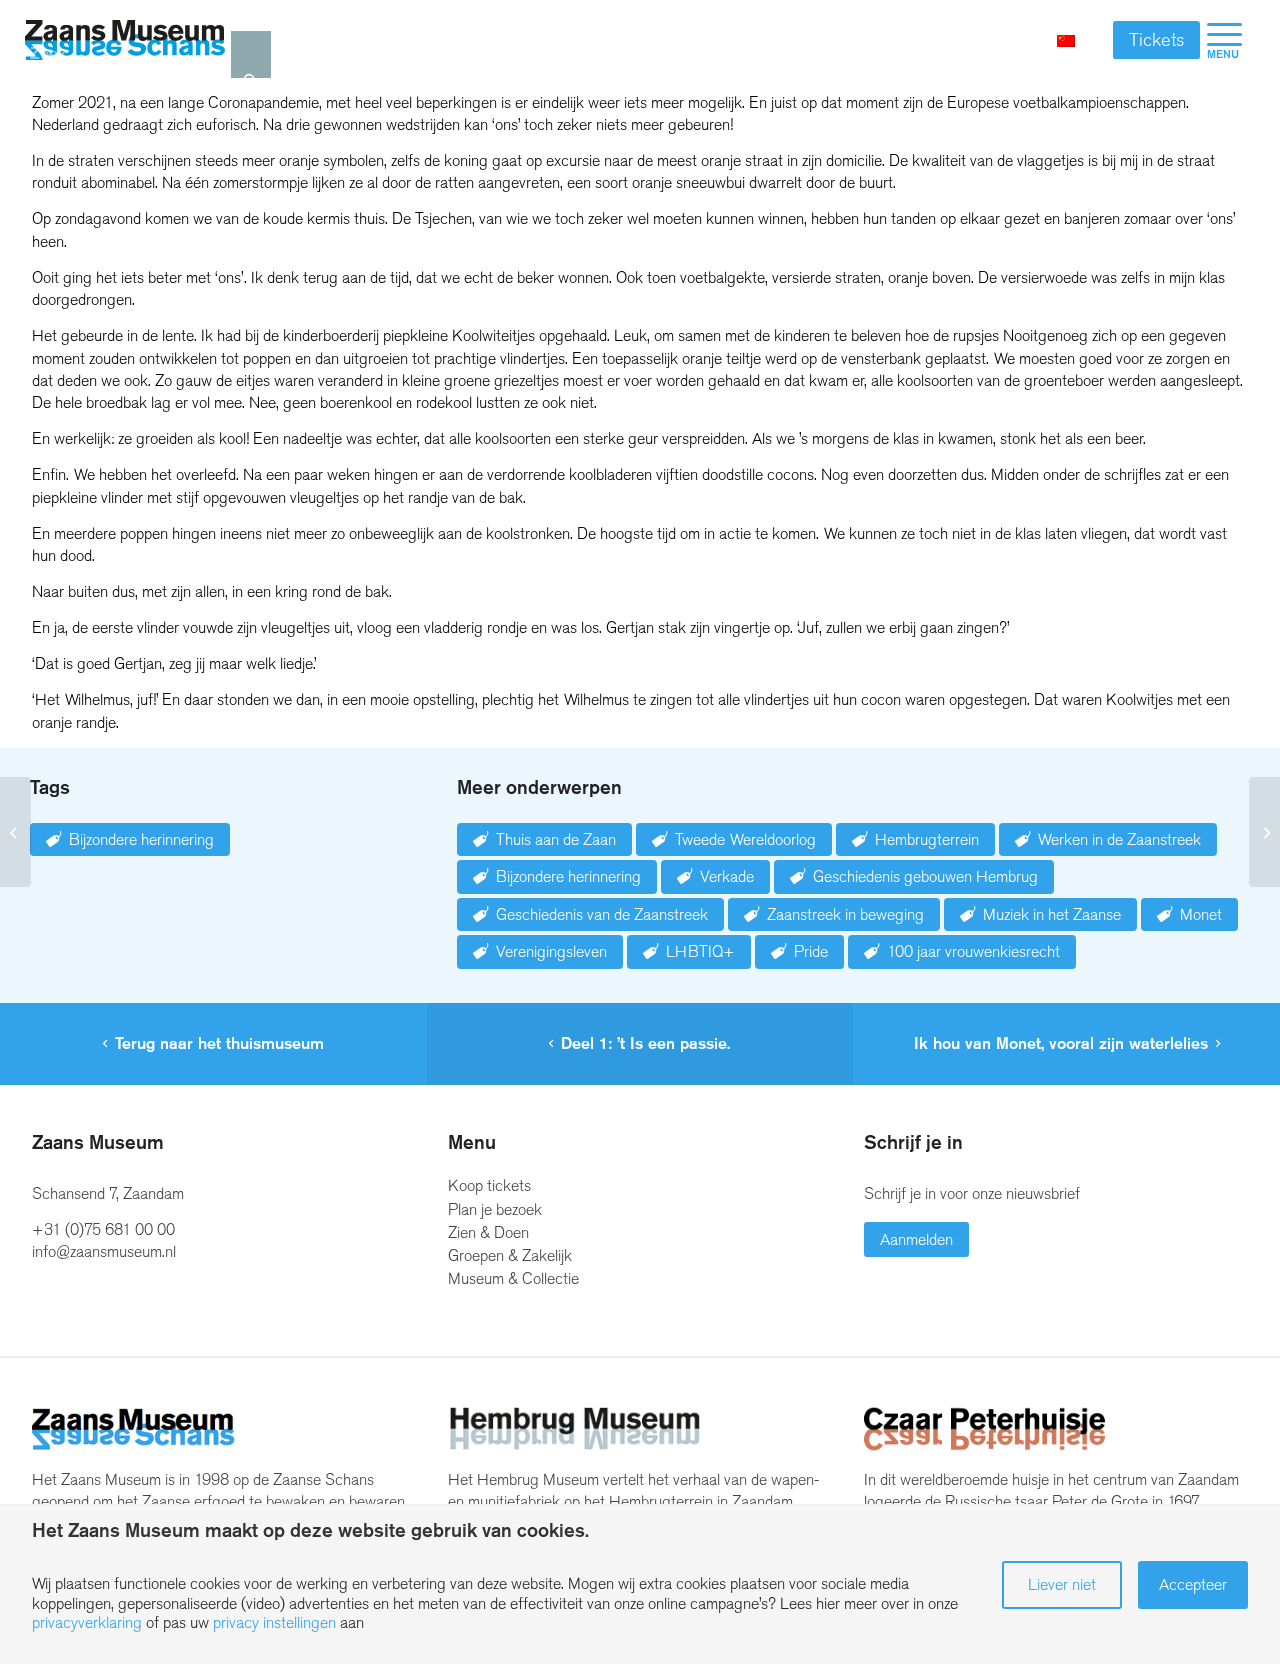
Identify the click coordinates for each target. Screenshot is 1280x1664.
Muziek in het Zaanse (1052, 914)
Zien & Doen (488, 1232)
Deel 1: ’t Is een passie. (645, 1043)
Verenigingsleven (551, 951)
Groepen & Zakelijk (510, 1255)
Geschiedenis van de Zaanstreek (602, 914)
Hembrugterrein (927, 839)
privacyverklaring (87, 1622)
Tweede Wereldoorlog (745, 839)
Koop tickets (489, 1185)
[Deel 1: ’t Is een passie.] (15, 832)
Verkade (727, 876)
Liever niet (1062, 1584)
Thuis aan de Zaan (556, 839)
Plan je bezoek (495, 1209)
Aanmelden (916, 1239)
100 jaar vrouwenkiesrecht (973, 951)
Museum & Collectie (513, 1278)
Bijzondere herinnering (141, 839)
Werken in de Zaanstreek (1119, 839)
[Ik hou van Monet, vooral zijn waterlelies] (1264, 832)
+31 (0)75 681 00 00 (103, 1229)
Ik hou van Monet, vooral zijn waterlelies (1061, 1043)
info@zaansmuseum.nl (104, 1251)
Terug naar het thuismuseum (219, 1043)
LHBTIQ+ (700, 951)
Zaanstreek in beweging (845, 914)
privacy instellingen (274, 1622)
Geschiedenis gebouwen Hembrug (925, 876)
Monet (1201, 914)
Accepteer (1193, 1584)
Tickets (1156, 40)
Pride (811, 951)
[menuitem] (1224, 40)
